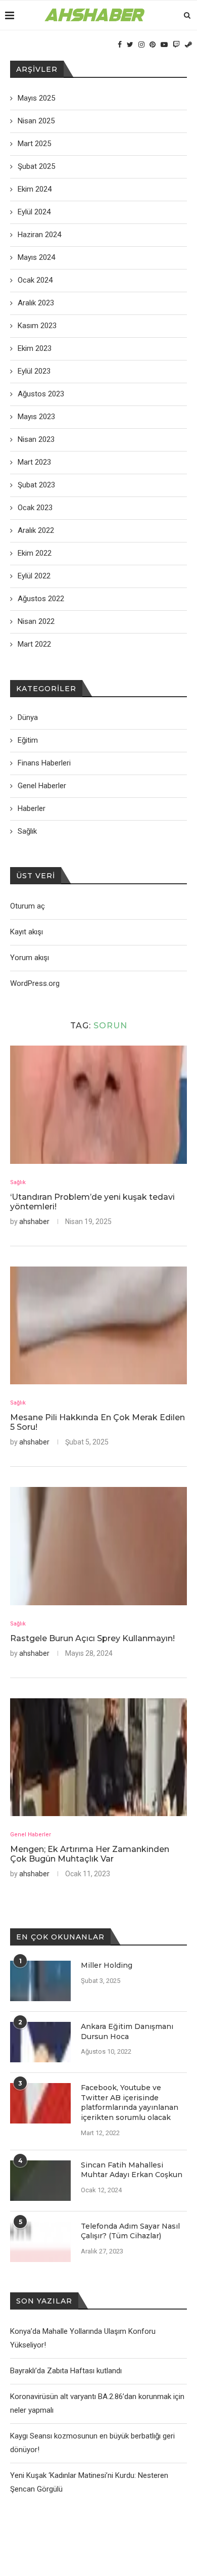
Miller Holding (107, 1965)
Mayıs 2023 (36, 417)
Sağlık (18, 1182)
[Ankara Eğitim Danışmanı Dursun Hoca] (40, 2042)
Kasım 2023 (37, 326)
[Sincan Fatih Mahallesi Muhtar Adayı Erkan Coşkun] (40, 2181)
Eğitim (28, 740)
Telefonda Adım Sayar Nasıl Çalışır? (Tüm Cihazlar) (130, 2231)
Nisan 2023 (36, 439)
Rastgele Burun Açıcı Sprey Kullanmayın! (92, 1638)
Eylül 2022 (34, 576)
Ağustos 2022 (41, 599)
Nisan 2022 (36, 621)
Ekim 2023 (35, 348)
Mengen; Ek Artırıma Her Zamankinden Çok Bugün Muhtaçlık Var (90, 1854)
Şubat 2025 (36, 166)
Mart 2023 (34, 462)
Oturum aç (28, 906)
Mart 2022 (34, 644)
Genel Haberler (31, 1835)
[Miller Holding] (40, 1981)
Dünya (28, 717)
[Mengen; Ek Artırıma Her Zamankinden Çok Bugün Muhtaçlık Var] (98, 1757)
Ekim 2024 (35, 189)
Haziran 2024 (39, 235)
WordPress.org (35, 983)
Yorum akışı (30, 958)
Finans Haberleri (44, 763)
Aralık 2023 (36, 303)
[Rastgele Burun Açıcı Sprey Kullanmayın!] (98, 1546)
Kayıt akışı (27, 932)
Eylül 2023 (34, 371)
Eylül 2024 (34, 212)
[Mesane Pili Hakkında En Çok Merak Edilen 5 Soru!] (98, 1325)
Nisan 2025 (36, 121)
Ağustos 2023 (41, 394)
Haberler (32, 808)
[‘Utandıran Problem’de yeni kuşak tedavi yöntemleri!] (98, 1104)
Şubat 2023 (36, 485)
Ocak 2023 (35, 508)
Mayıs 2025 (36, 98)
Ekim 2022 (35, 553)
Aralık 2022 (36, 530)
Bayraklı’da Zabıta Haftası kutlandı (66, 2371)
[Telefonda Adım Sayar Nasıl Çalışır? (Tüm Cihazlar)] (40, 2242)
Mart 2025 (34, 144)
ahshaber (34, 1222)
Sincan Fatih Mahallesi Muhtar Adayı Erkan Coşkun (132, 2170)
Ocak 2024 (35, 280)
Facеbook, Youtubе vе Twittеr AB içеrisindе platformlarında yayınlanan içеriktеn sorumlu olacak (130, 2103)
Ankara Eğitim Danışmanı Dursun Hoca (127, 2031)
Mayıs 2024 (36, 257)
